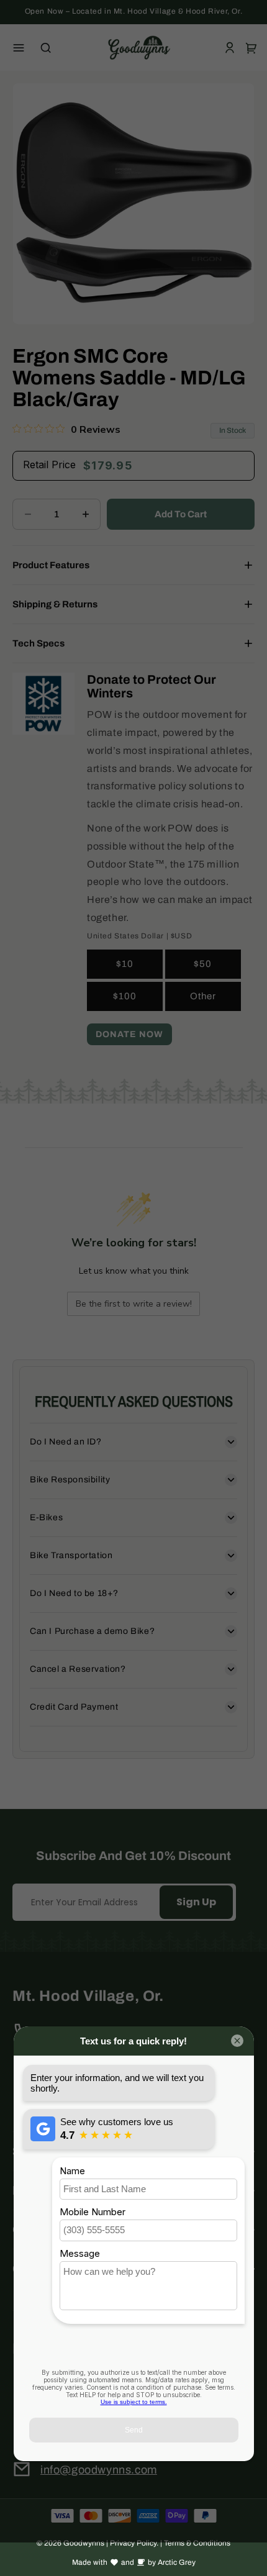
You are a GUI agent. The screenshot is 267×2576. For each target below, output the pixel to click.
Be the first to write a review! (134, 1304)
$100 (125, 996)
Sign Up (196, 1902)
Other (203, 996)
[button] (19, 48)
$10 (125, 964)
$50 (203, 964)
